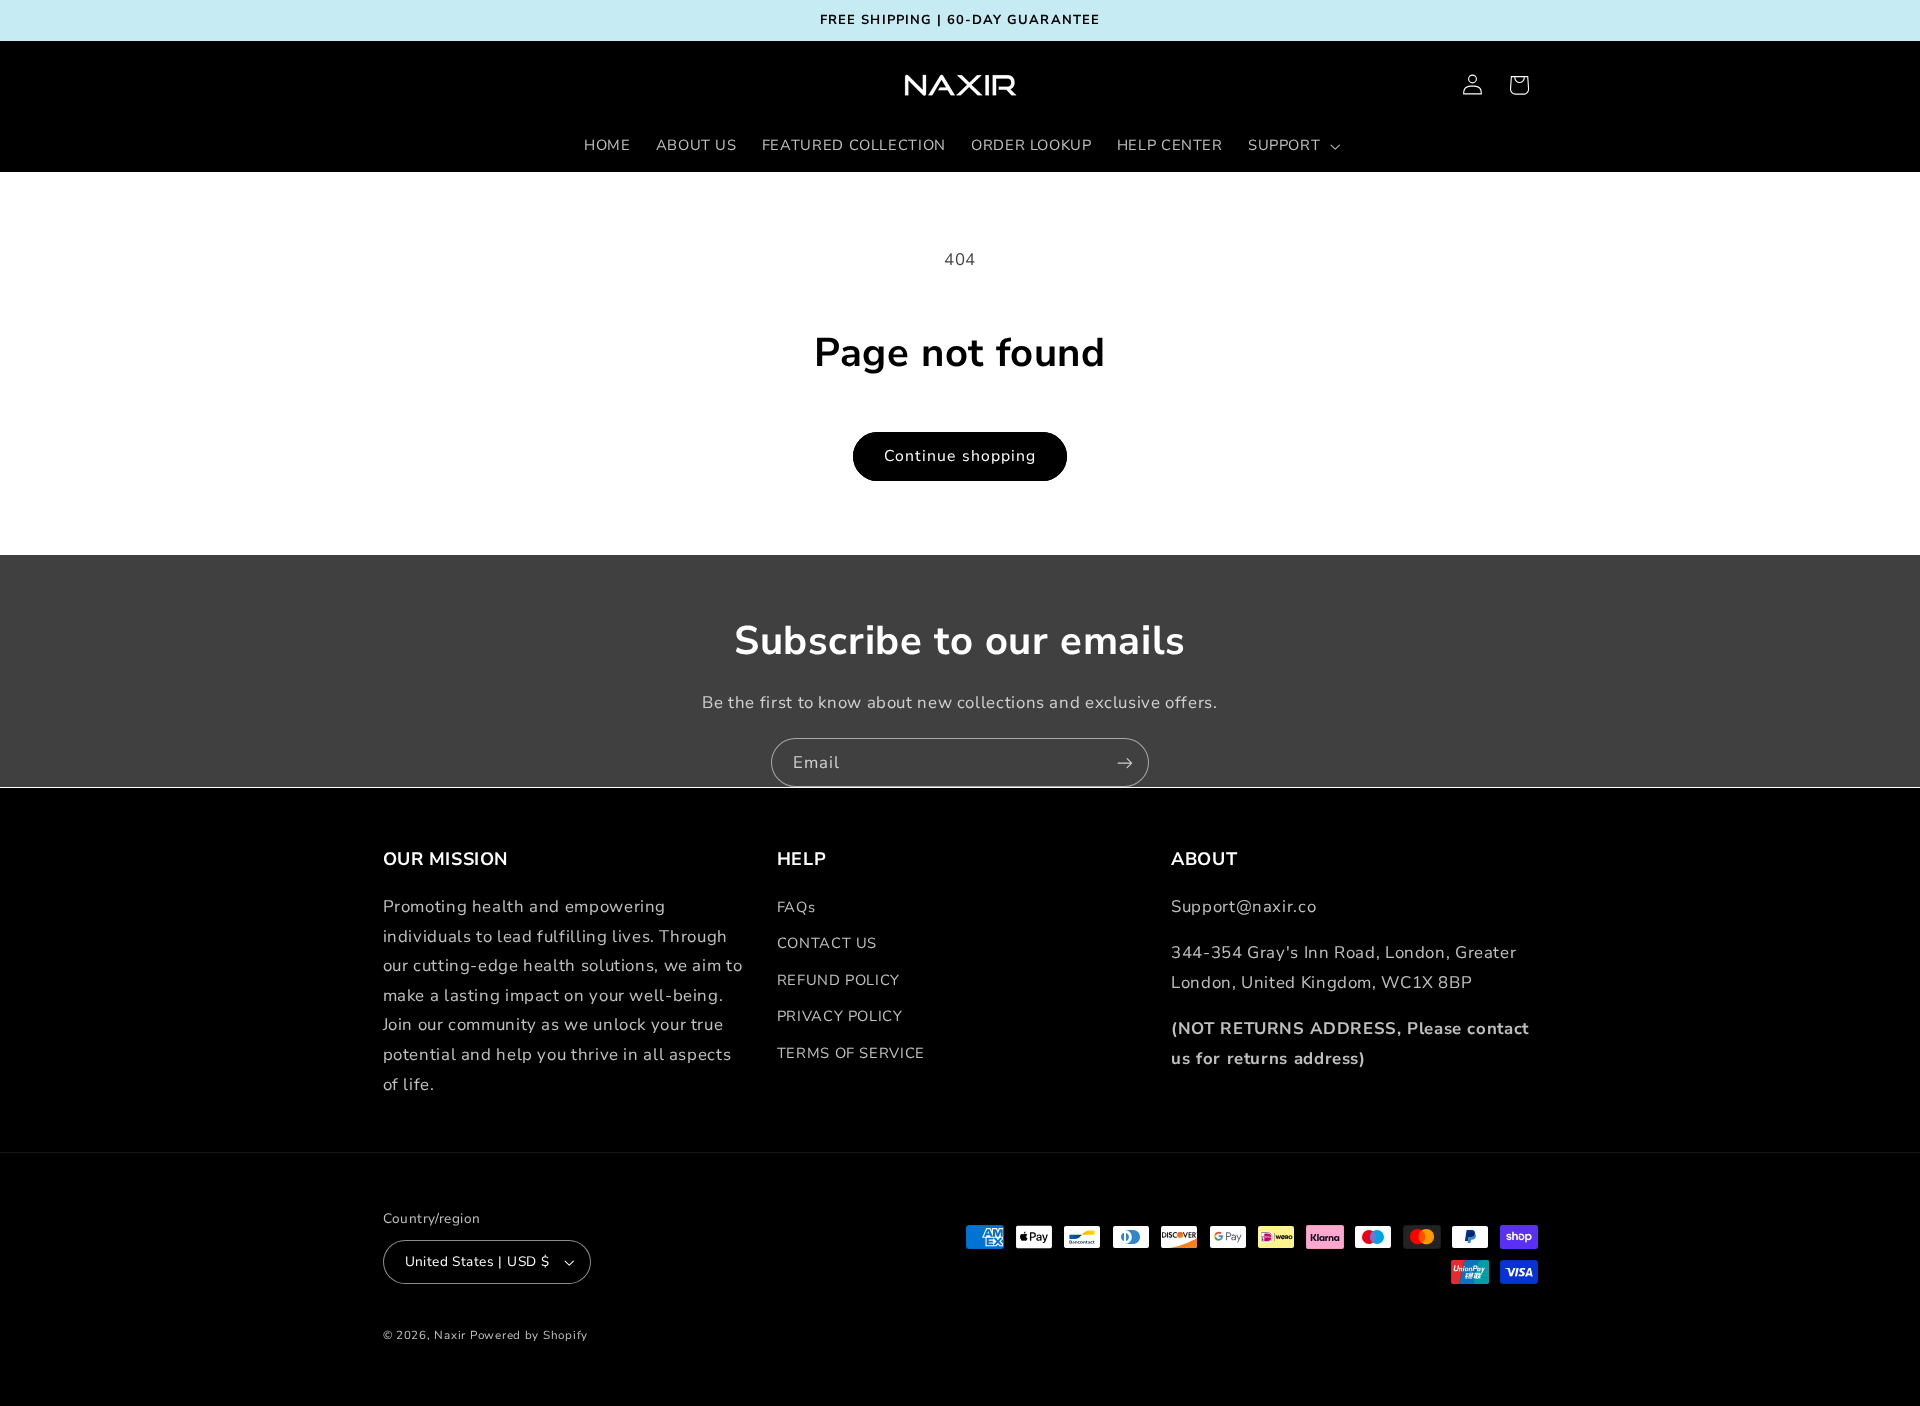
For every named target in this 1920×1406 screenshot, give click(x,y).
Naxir (450, 1335)
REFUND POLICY (838, 980)
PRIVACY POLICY (840, 1016)
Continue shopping (960, 456)
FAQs (796, 907)
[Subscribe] (1125, 762)
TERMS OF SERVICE (851, 1053)
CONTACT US (827, 943)
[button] (1291, 146)
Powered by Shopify (529, 1335)
